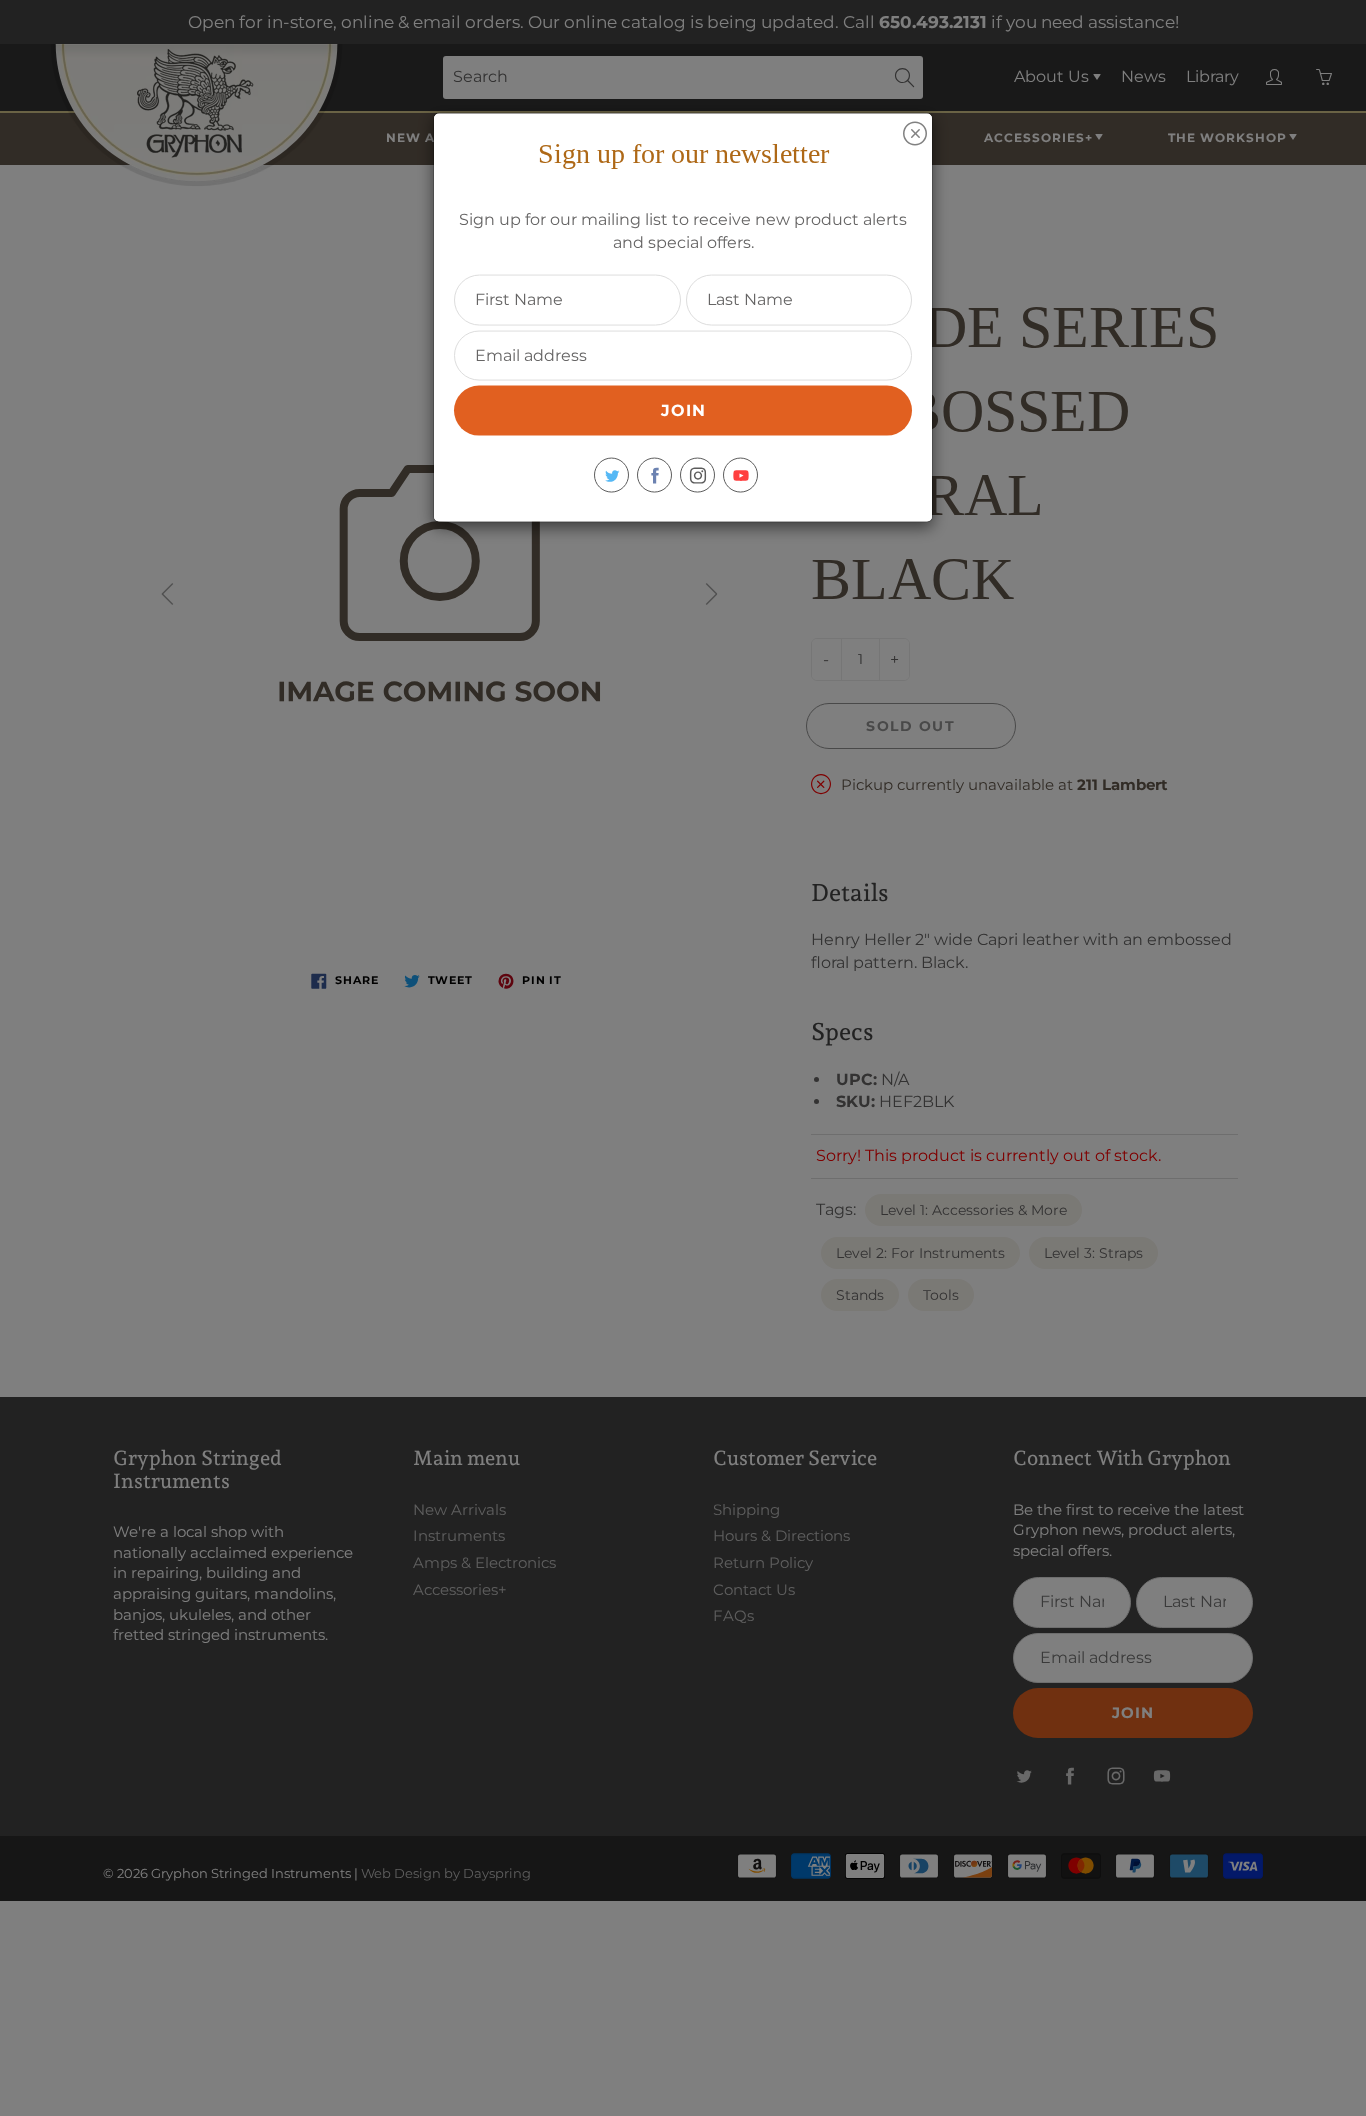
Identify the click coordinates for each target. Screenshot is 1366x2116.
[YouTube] (740, 475)
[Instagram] (697, 475)
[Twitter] (611, 475)
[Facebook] (654, 475)
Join (683, 410)
